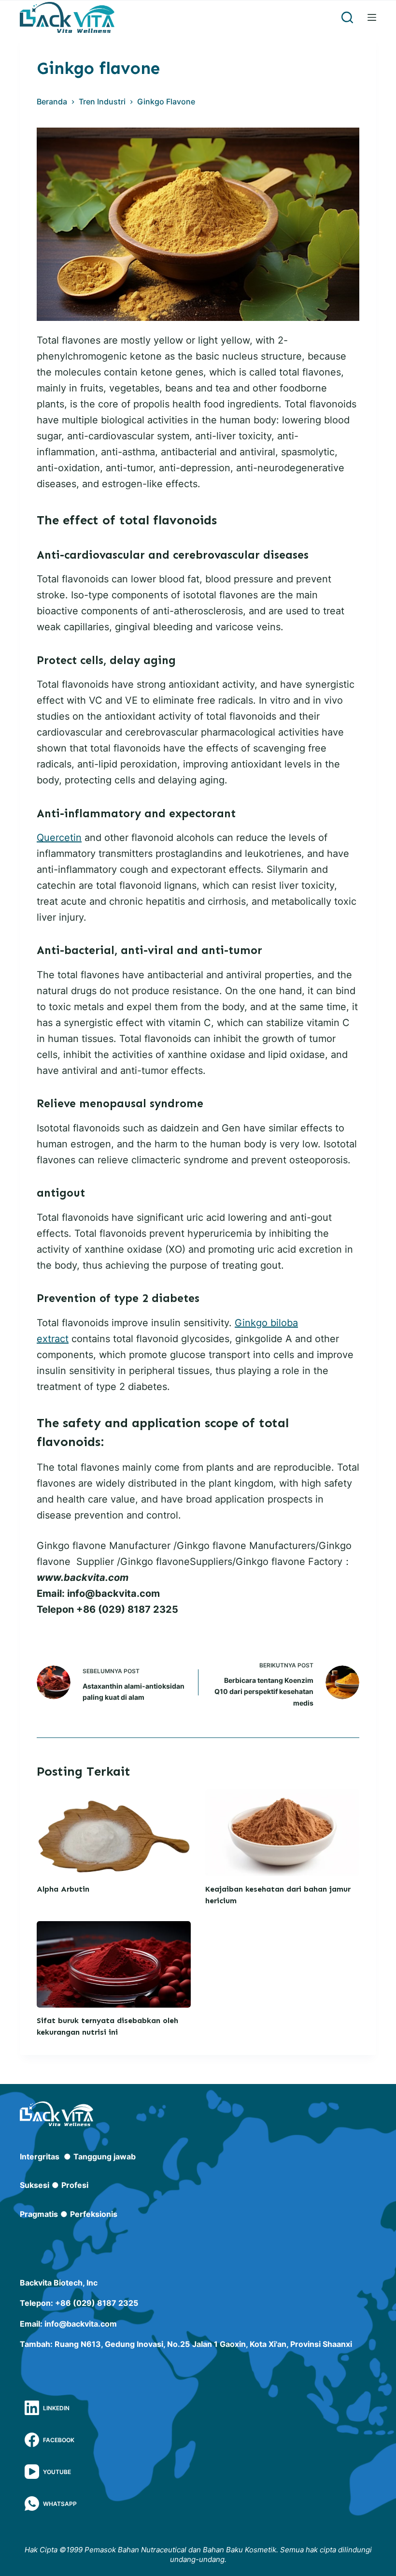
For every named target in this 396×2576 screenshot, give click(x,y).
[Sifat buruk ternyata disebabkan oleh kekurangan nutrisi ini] (114, 1964)
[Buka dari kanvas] (372, 17)
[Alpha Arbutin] (114, 1832)
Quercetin (59, 838)
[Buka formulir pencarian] (347, 17)
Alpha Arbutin (63, 1889)
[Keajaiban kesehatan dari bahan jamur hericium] (282, 1832)
